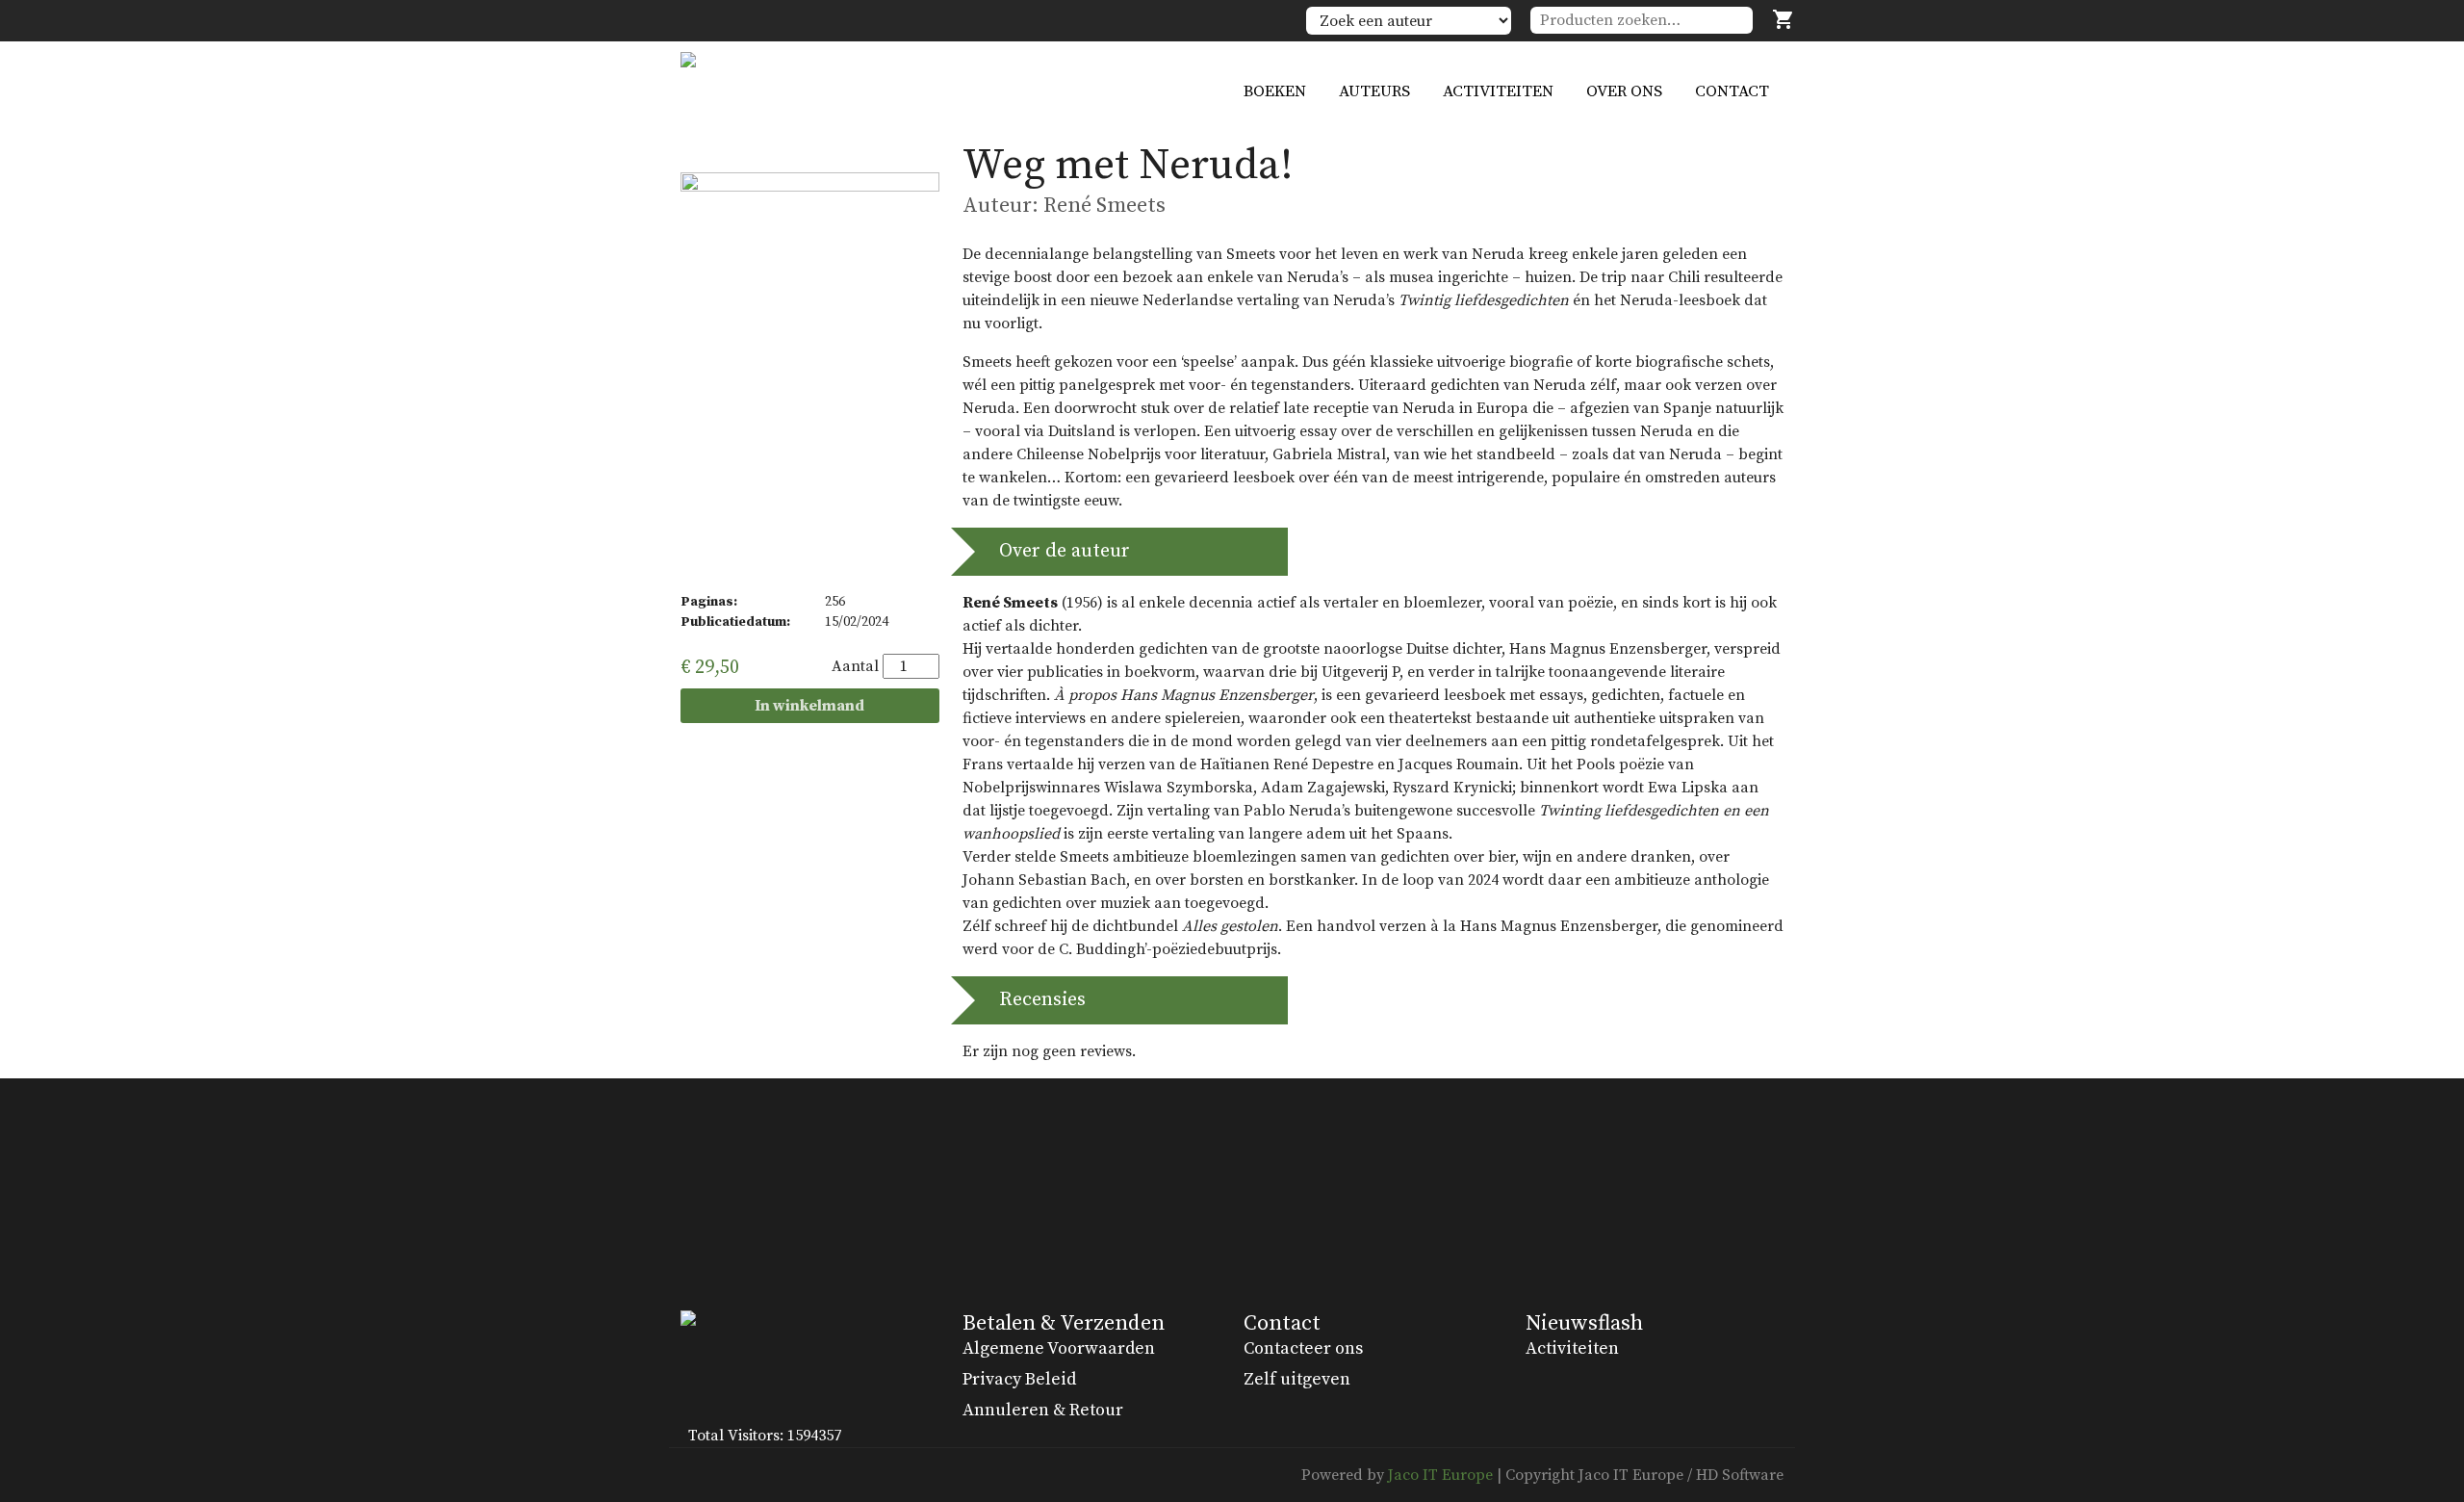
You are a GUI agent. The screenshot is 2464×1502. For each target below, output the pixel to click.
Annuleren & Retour (1043, 1410)
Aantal (855, 666)
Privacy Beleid (1019, 1379)
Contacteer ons (1303, 1348)
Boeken (1275, 91)
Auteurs (1374, 91)
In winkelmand (809, 706)
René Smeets (1104, 206)
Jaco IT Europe (1440, 1475)
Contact (1732, 91)
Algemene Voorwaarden (1059, 1348)
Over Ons (1624, 91)
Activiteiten (1498, 91)
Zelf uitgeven (1297, 1379)
